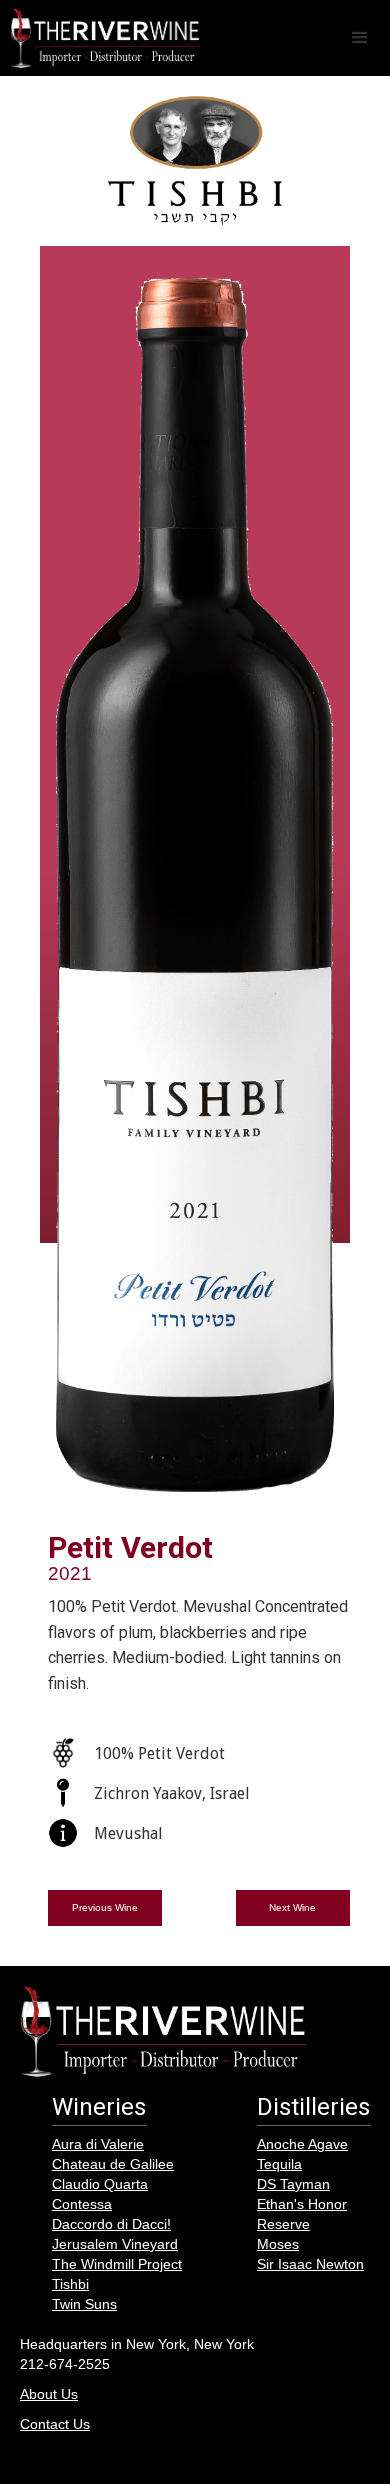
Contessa (82, 2204)
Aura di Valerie (98, 2144)
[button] (360, 38)
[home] (100, 38)
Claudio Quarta (100, 2184)
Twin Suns (84, 2304)
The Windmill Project (117, 2264)
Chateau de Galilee (113, 2164)
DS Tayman (293, 2184)
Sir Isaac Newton (310, 2264)
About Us (49, 2394)
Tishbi (70, 2284)
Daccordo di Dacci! (111, 2224)
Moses (278, 2244)
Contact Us (55, 2424)
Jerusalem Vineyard (115, 2244)
